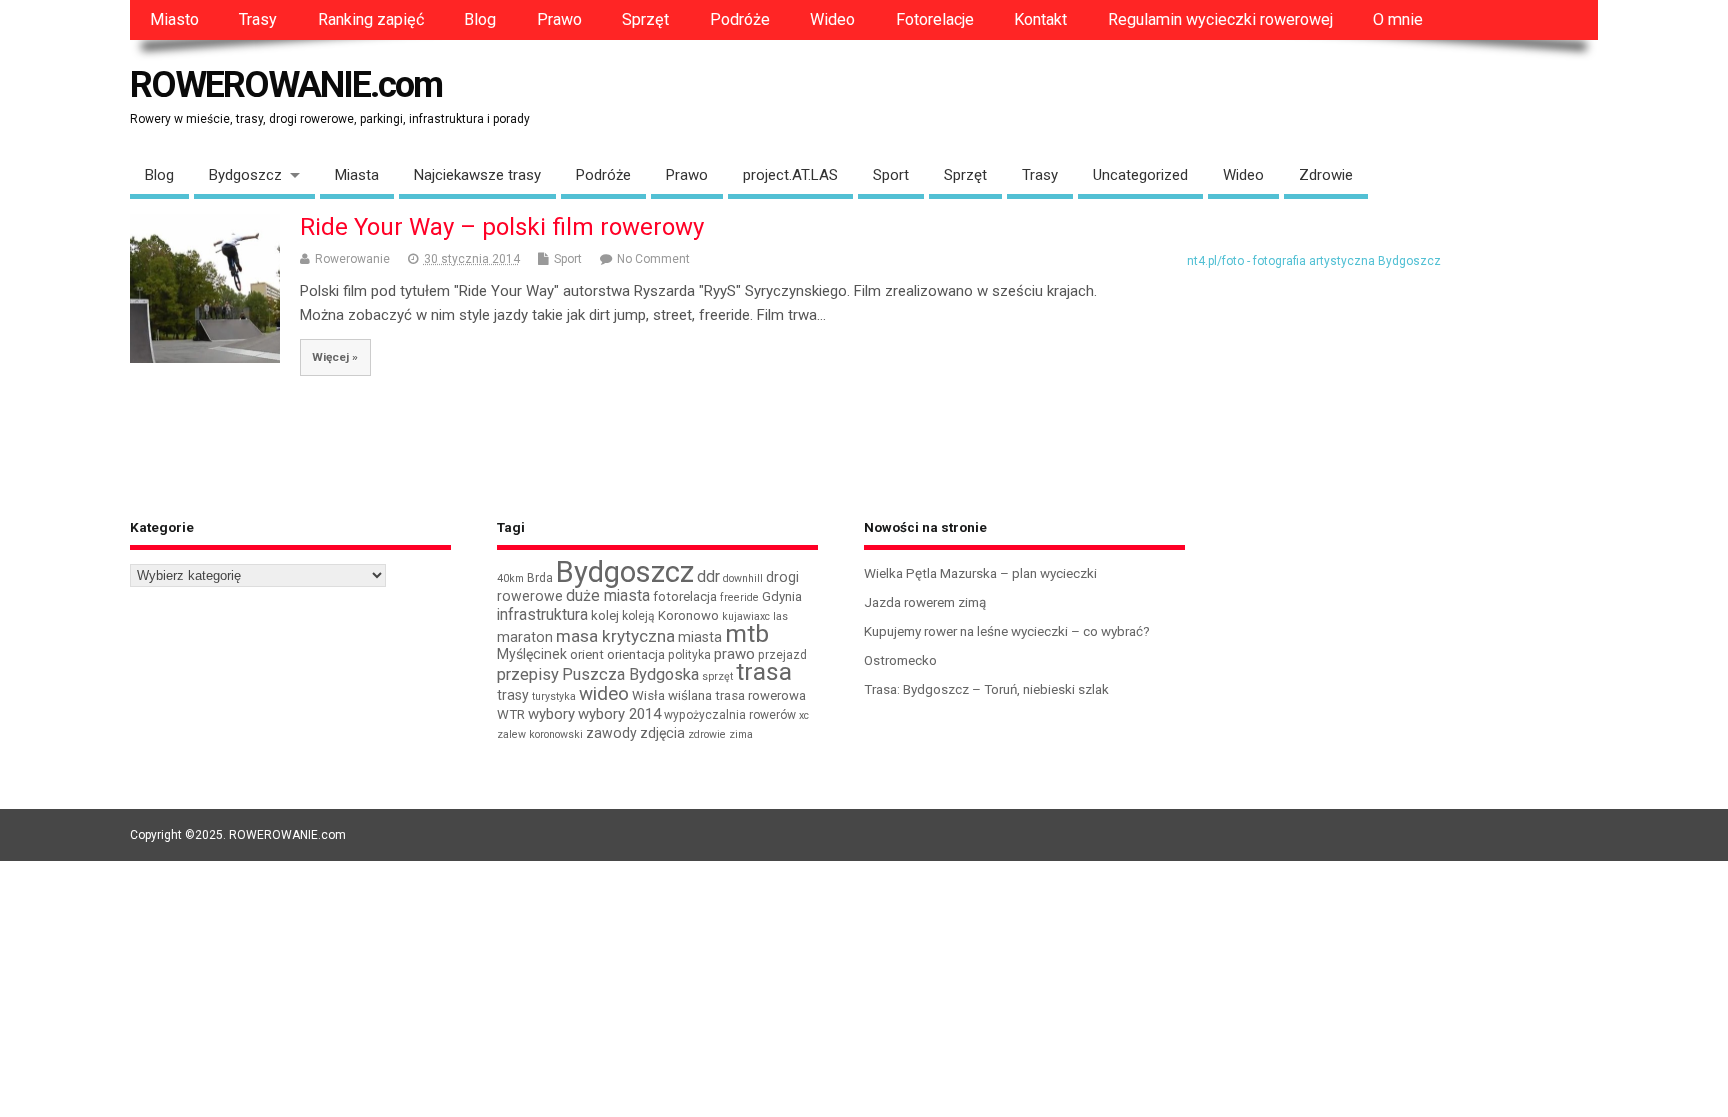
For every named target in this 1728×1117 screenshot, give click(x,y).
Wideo (832, 19)
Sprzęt (645, 19)
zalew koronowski (540, 734)
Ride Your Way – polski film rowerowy (502, 227)
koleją (638, 616)
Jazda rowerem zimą (925, 602)
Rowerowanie (352, 259)
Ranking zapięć (371, 19)
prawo (734, 654)
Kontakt (1040, 19)
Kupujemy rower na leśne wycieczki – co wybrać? (1007, 631)
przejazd (782, 655)
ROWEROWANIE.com (286, 85)
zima (741, 734)
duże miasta (608, 595)
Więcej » (335, 357)
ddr (708, 576)
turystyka (554, 696)
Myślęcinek (532, 654)
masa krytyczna (615, 636)
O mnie (1398, 19)
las (780, 616)
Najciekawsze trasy (477, 175)
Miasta (357, 175)
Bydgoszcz (245, 175)
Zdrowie (1326, 175)
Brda (540, 578)
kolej (605, 615)
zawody (611, 733)
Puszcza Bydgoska (630, 674)
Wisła (648, 695)
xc (804, 715)
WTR (511, 714)
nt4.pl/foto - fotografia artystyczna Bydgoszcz (1314, 261)
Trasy (258, 19)
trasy (513, 695)
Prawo (559, 19)
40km (510, 578)
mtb (747, 633)
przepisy (528, 674)
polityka (689, 655)
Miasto (174, 19)
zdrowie (707, 734)
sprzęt (717, 676)
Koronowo (688, 615)
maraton (525, 637)
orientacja (636, 654)
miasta (700, 637)
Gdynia (782, 596)
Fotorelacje (935, 19)
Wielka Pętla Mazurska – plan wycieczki (980, 573)
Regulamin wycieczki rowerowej (1220, 19)
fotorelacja (685, 596)
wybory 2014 (619, 714)
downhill (743, 578)
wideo (604, 693)
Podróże (740, 19)
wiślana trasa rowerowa (737, 695)
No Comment (653, 259)
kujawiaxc (746, 616)
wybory (551, 714)
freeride (739, 597)
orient (587, 654)
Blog (480, 19)
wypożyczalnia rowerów (730, 715)
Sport (891, 175)
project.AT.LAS (790, 175)
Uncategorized (1140, 175)
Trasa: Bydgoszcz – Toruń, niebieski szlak (986, 689)
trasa (764, 671)
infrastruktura (542, 614)
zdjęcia (662, 733)
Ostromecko (900, 660)
